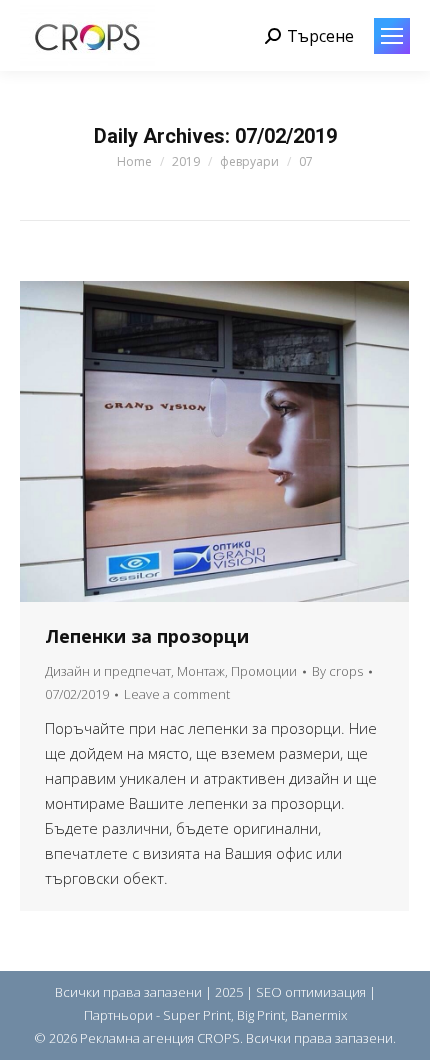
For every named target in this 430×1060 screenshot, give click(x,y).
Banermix (319, 1015)
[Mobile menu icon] (392, 36)
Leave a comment (177, 694)
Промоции (264, 671)
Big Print (261, 1015)
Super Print (197, 1015)
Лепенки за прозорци (147, 636)
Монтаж (201, 671)
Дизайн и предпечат (108, 671)
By (337, 671)
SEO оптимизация (311, 992)
